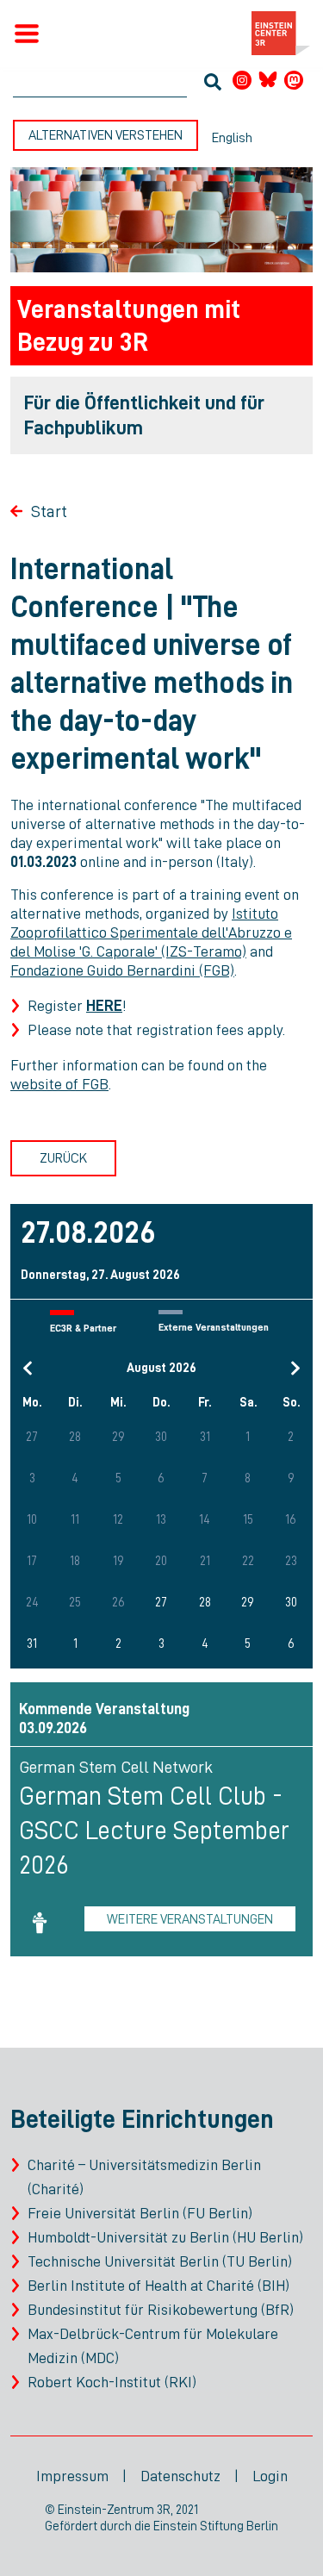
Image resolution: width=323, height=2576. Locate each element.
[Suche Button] (213, 84)
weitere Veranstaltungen (190, 1919)
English (232, 138)
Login (270, 2476)
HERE (104, 1006)
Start (49, 511)
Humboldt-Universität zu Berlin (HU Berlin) (165, 2237)
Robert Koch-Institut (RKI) (112, 2382)
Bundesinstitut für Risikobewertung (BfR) (161, 2310)
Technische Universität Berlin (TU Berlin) (160, 2261)
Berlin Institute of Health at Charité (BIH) (158, 2286)
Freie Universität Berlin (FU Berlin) (140, 2213)
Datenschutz (180, 2476)
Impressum (72, 2476)
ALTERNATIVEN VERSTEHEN (106, 135)
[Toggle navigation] (27, 34)
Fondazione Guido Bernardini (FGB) (122, 970)
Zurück (63, 1158)
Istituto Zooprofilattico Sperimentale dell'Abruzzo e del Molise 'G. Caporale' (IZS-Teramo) (151, 932)
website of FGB (59, 1084)
